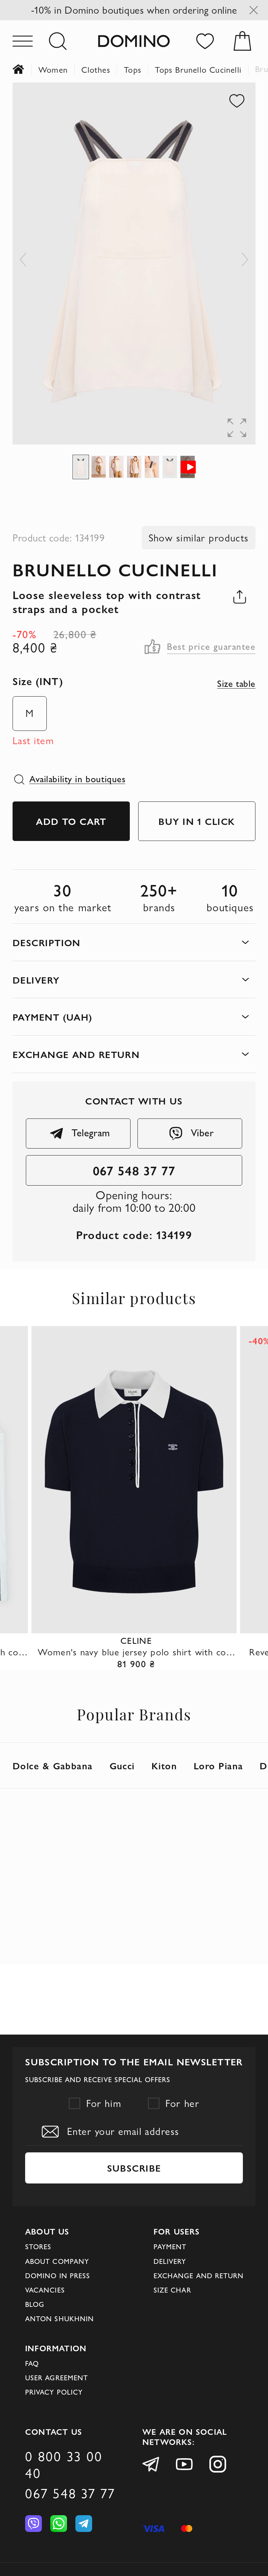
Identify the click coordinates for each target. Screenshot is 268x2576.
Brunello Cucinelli (115, 569)
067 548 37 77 (134, 1170)
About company (57, 2261)
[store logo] (134, 41)
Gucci (122, 1765)
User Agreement (57, 2378)
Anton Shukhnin (59, 2319)
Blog (35, 2304)
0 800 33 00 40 (64, 2465)
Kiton (164, 1765)
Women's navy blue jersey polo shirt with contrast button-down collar (136, 1652)
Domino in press (58, 2276)
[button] (23, 264)
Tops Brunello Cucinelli (198, 70)
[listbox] (26, 713)
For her (182, 2103)
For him (104, 2103)
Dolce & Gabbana (53, 1765)
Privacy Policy (54, 2392)
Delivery (170, 2261)
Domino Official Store (25, 70)
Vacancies (45, 2290)
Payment (170, 2247)
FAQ (32, 2363)
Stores (38, 2247)
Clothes (96, 70)
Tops (133, 70)
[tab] (134, 942)
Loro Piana (218, 1765)
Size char (172, 2290)
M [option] (30, 713)
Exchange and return (199, 2276)
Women (53, 70)
